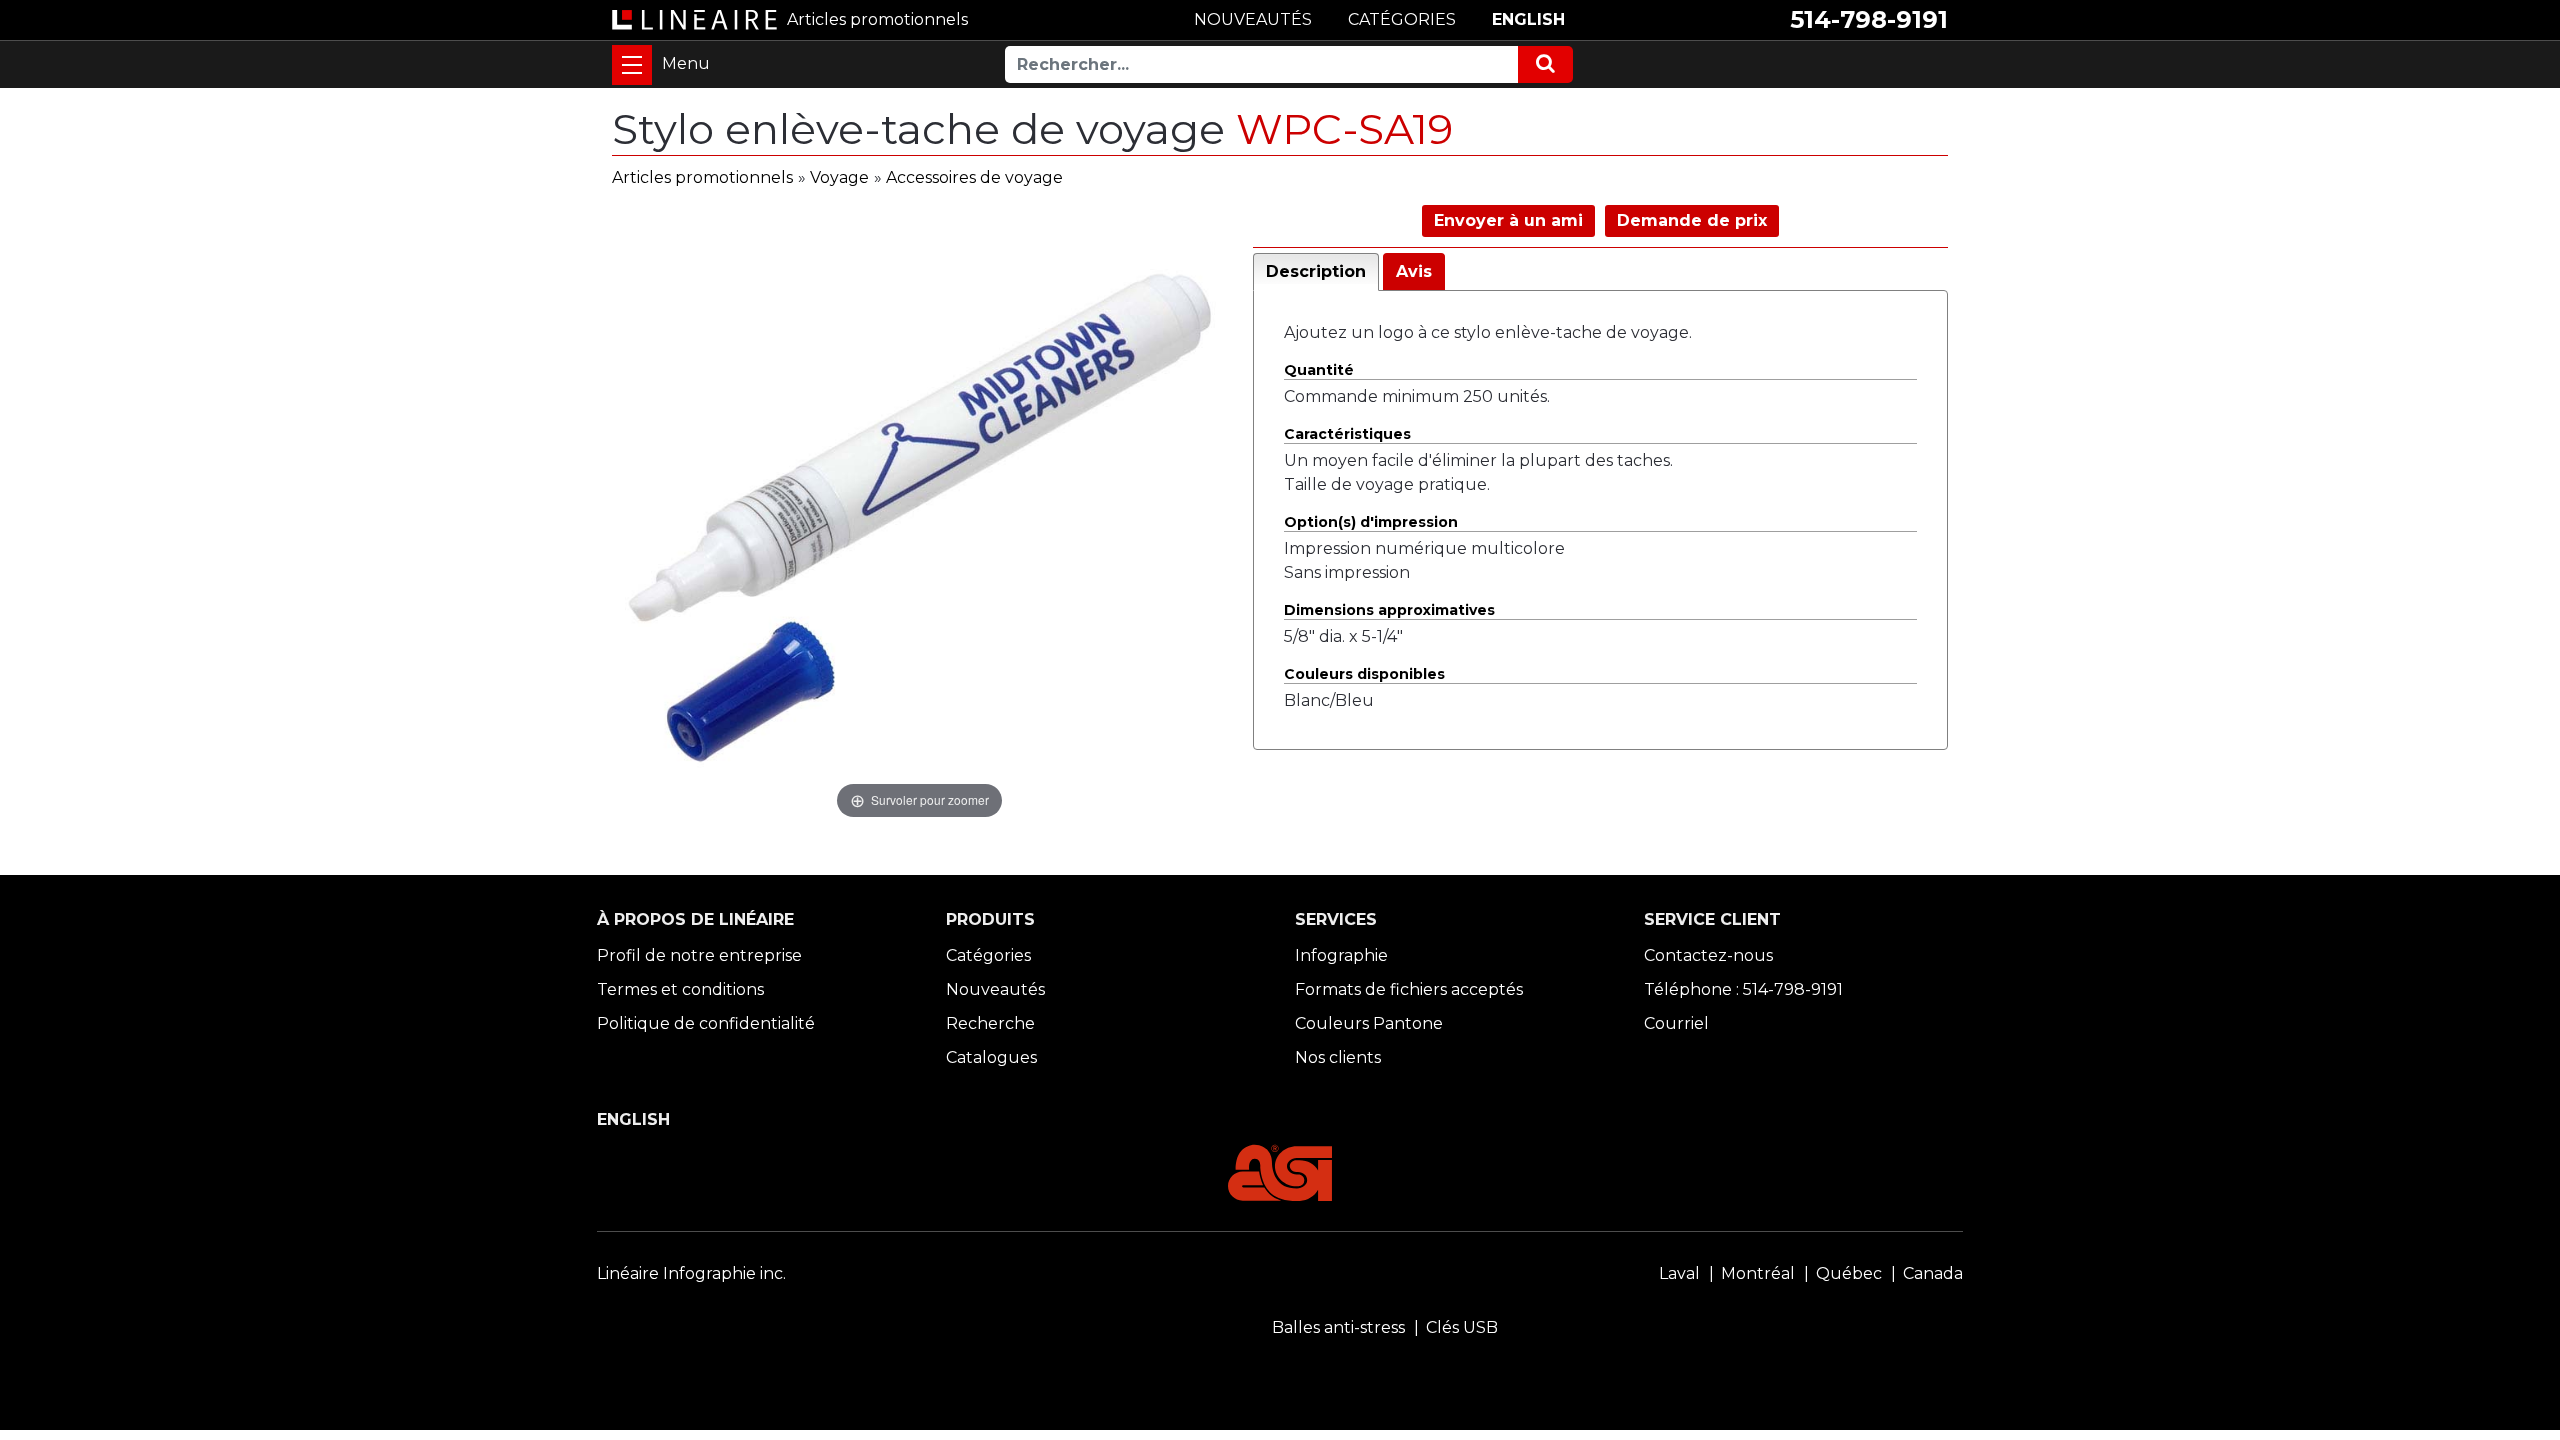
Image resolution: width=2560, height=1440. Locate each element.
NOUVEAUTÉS (1253, 19)
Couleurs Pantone (1369, 1023)
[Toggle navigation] (632, 65)
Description (1316, 271)
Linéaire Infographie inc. (691, 1273)
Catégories (988, 955)
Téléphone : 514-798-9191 (1743, 989)
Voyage (839, 177)
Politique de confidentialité (706, 1023)
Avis (1414, 271)
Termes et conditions (680, 989)
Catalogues (991, 1057)
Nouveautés (995, 989)
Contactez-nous (1708, 955)
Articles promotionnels (702, 177)
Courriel (1676, 1023)
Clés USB (1462, 1327)
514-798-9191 (1869, 19)
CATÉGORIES (1402, 19)
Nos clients (1338, 1057)
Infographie (1341, 955)
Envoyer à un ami (1508, 220)
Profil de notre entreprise (699, 955)
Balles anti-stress (1338, 1327)
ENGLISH (1528, 19)
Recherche (990, 1023)
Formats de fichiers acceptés (1409, 989)
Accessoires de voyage (974, 177)
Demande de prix (1692, 220)
